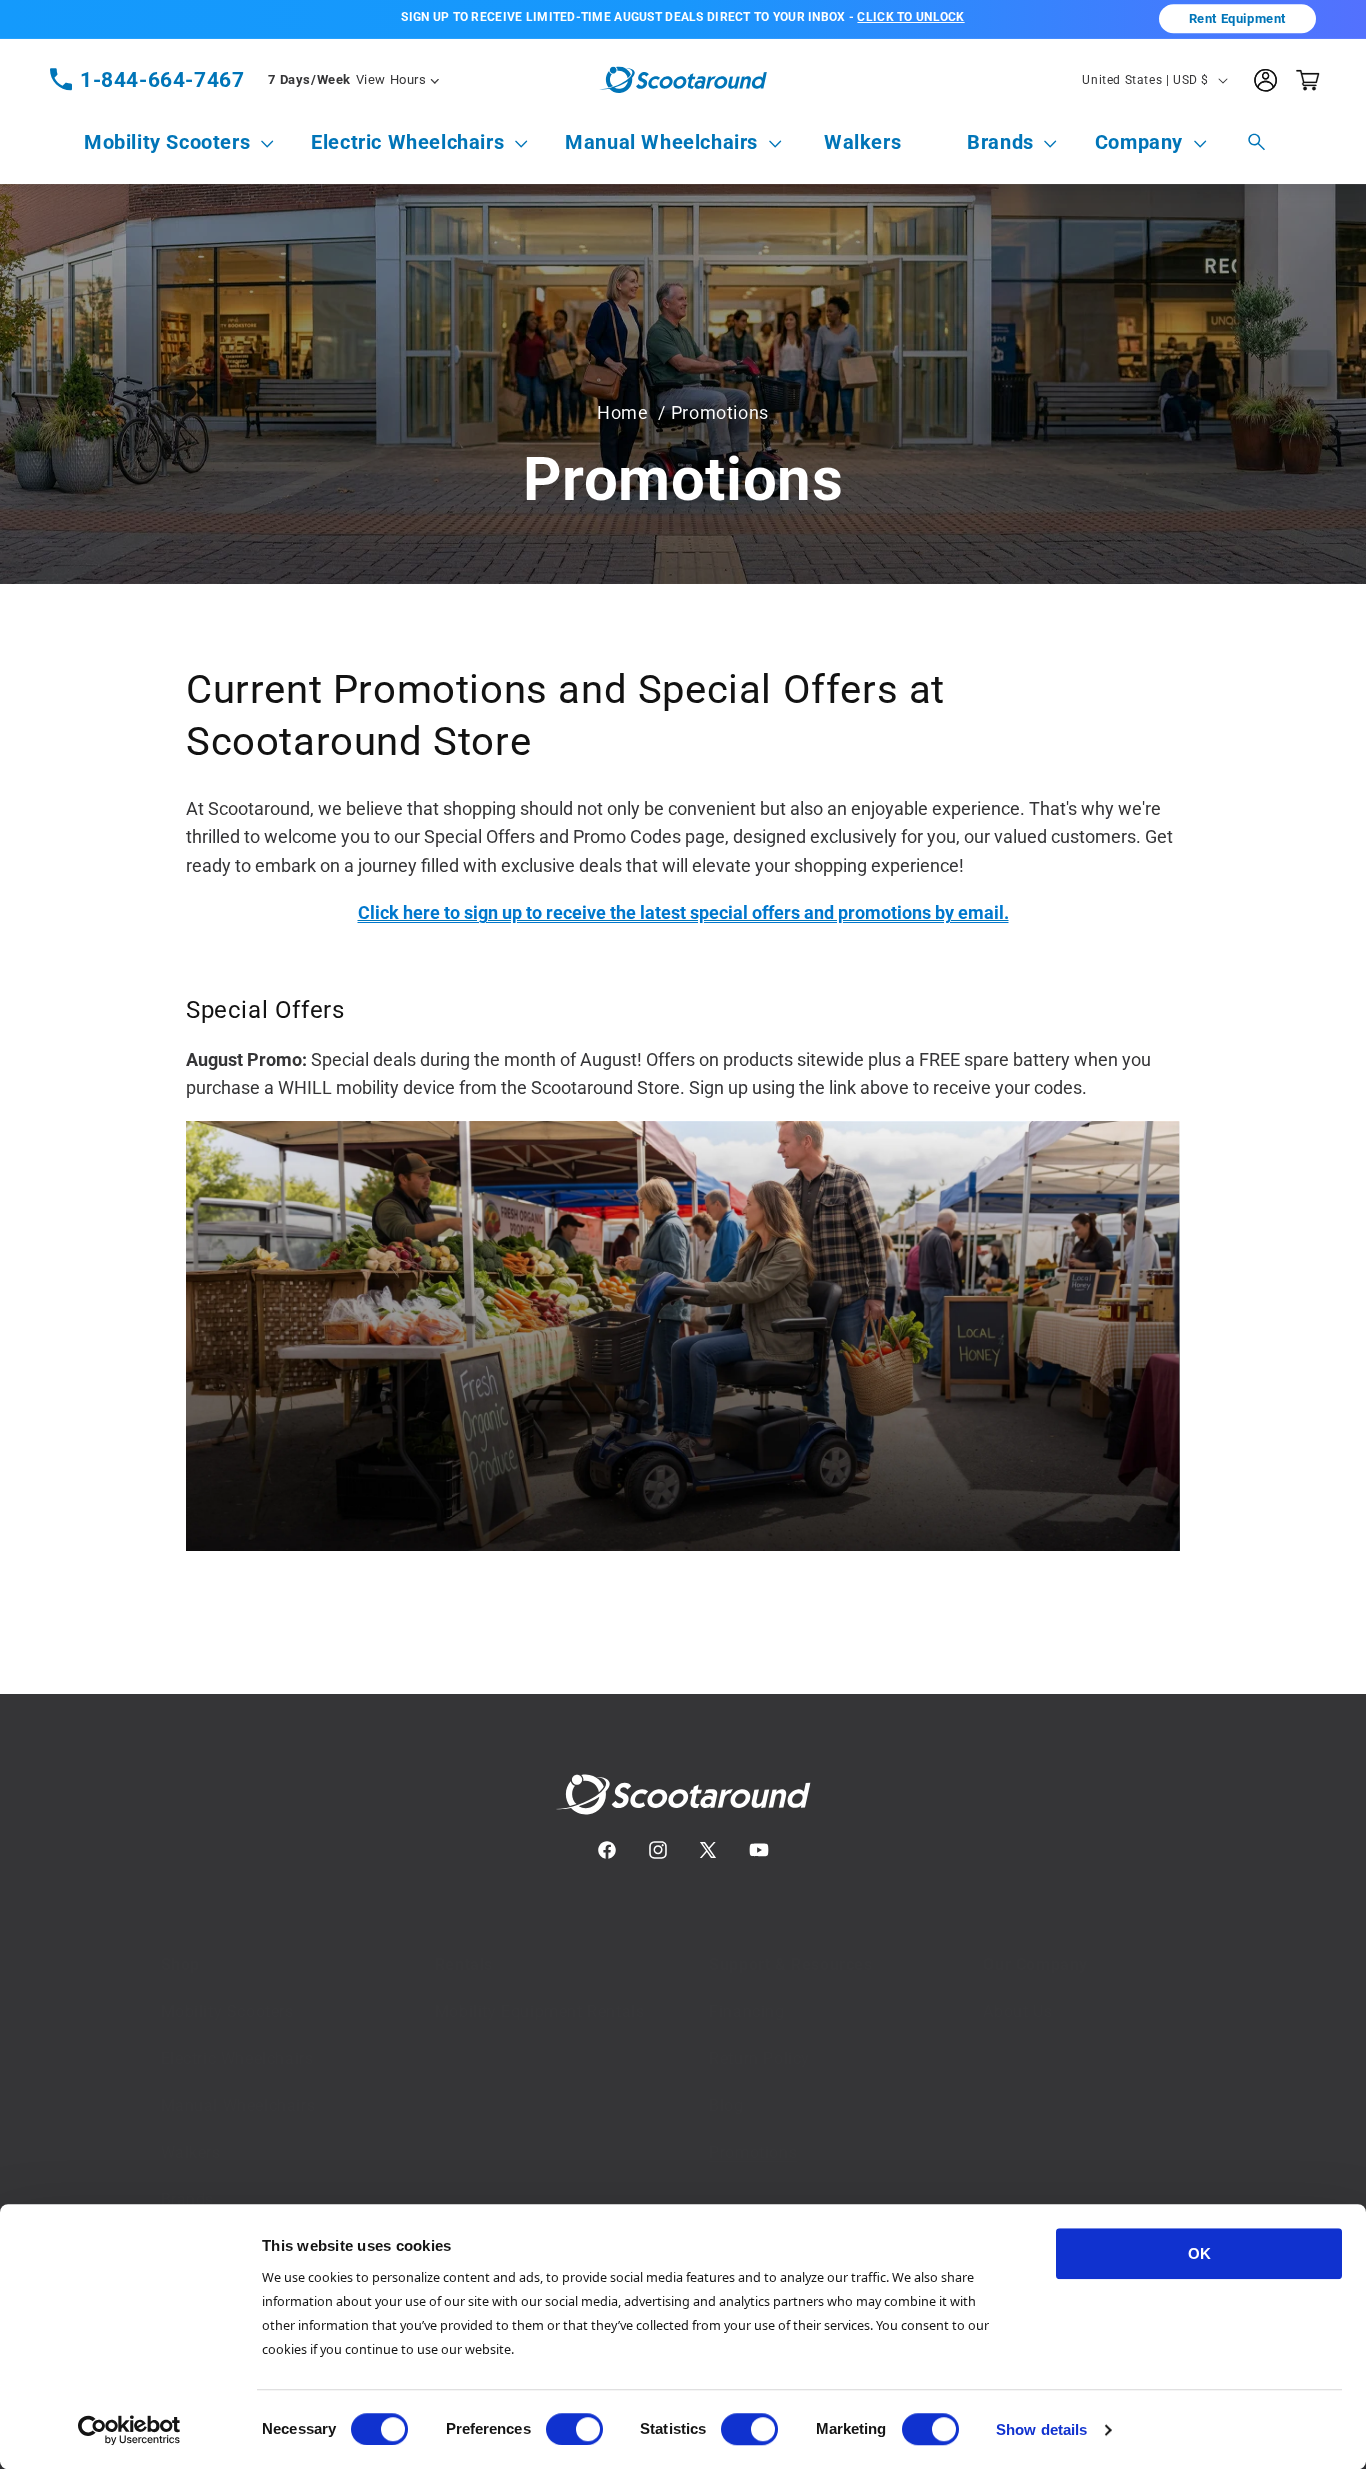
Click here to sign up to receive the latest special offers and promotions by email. (683, 912)
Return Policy (759, 2038)
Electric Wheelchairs (407, 142)
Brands (1000, 142)
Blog (726, 2085)
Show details (1041, 2429)
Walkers (191, 2132)
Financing (746, 1991)
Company (1139, 142)
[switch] (574, 2429)
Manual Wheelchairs (661, 142)
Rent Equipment (1237, 18)
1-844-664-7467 (162, 80)
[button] (167, 142)
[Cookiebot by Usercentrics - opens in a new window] (129, 2430)
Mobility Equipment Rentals (540, 1991)
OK (1199, 2253)
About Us (1017, 1991)
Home (622, 412)
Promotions (753, 2132)
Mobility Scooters (167, 142)
